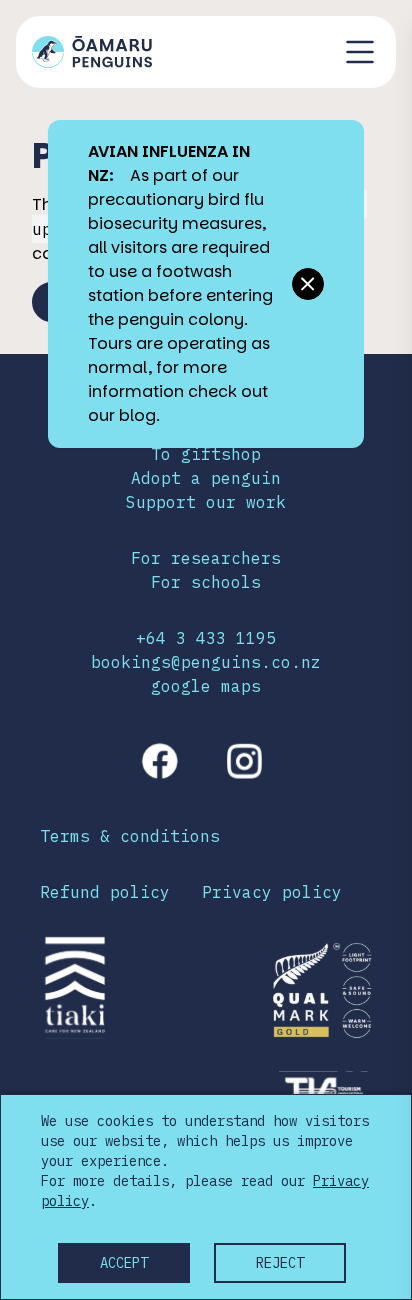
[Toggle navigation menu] (360, 52)
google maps (206, 686)
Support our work (206, 502)
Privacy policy (272, 892)
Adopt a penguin (206, 478)
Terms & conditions (130, 836)
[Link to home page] (92, 52)
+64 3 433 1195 (206, 638)
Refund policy (105, 892)
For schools (206, 582)
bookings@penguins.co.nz (206, 662)
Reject (280, 1263)
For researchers (206, 558)
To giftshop (206, 454)
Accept (124, 1263)
